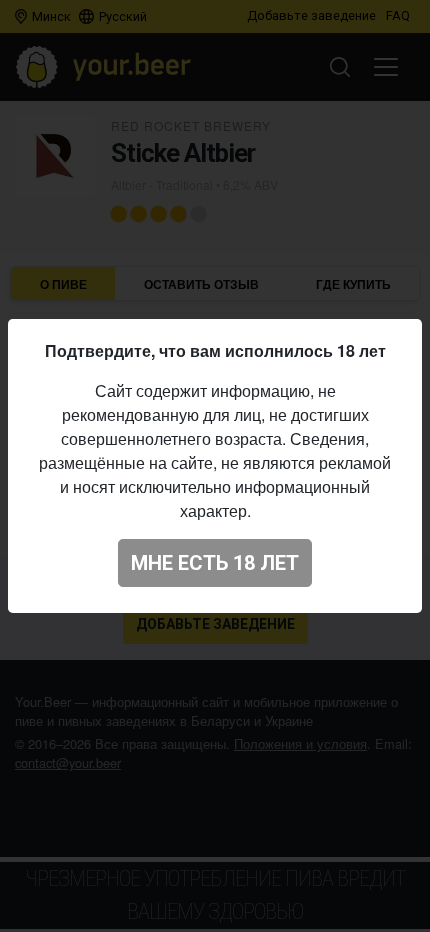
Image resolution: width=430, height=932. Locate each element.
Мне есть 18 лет (215, 563)
